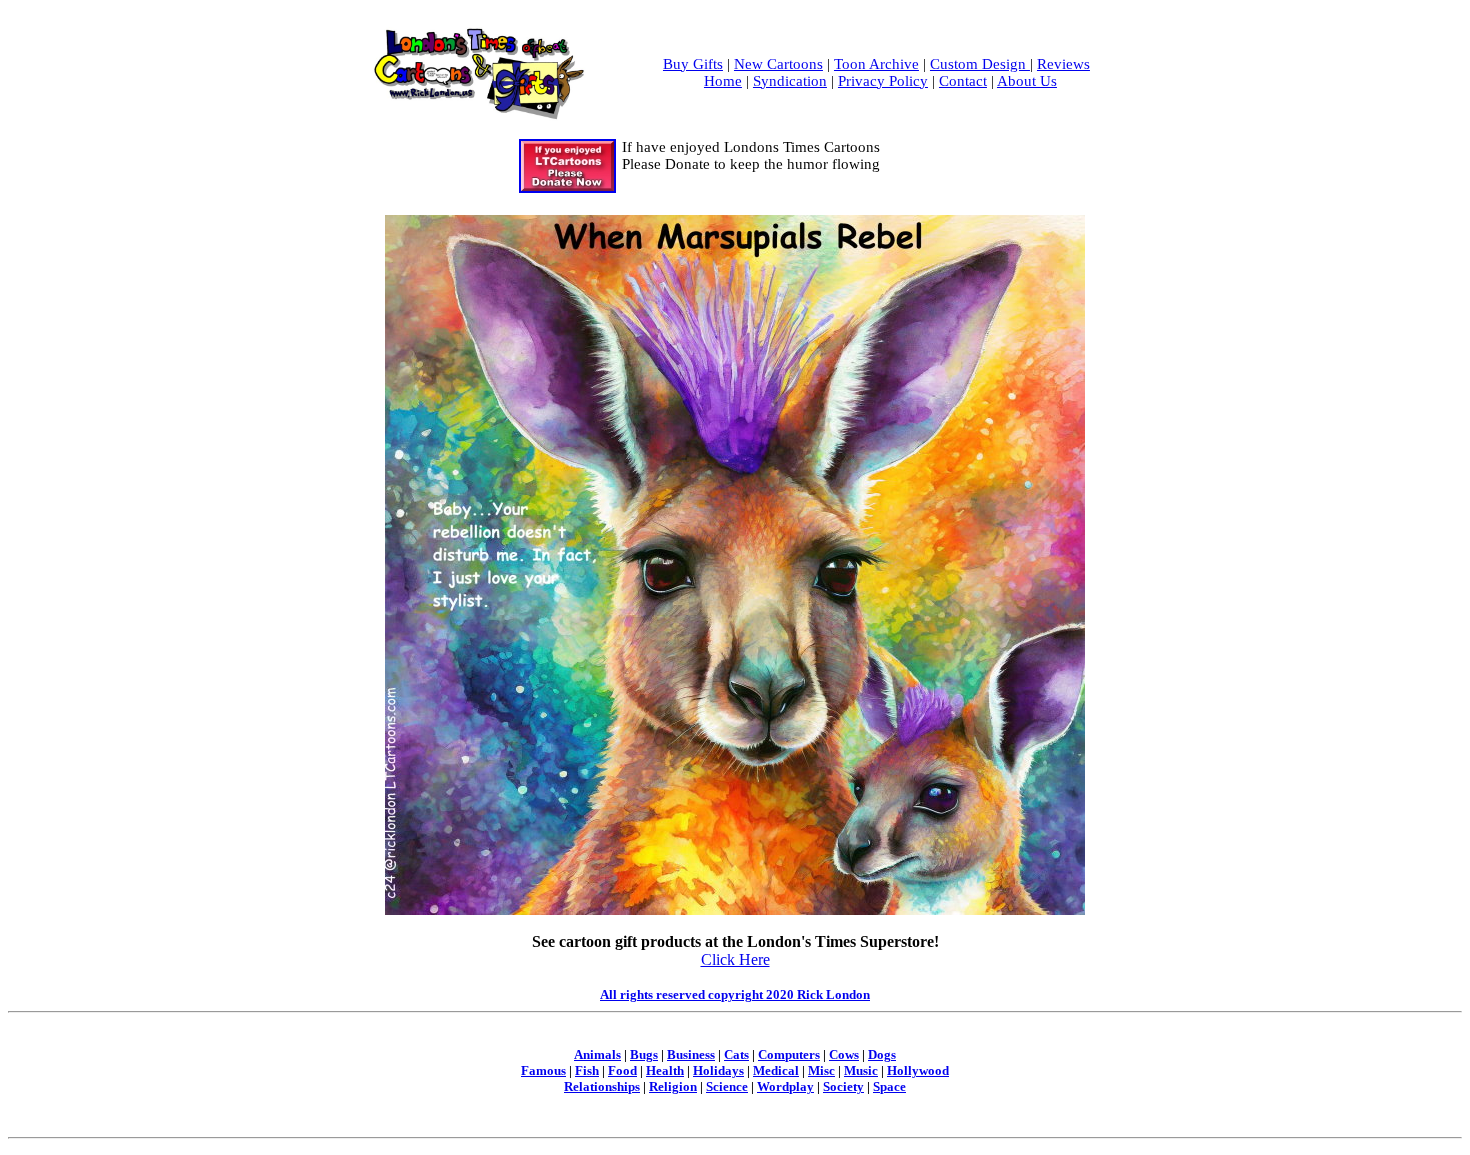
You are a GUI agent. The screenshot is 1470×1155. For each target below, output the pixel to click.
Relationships (602, 1086)
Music (861, 1070)
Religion (673, 1086)
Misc (821, 1070)
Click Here (735, 959)
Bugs (644, 1054)
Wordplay (785, 1086)
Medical (776, 1070)
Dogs (882, 1054)
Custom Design (980, 64)
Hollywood (918, 1070)
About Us (1027, 81)
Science (727, 1086)
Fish (587, 1070)
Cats (736, 1054)
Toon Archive (876, 64)
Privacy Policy (883, 81)
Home (723, 81)
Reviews (1063, 64)
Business (691, 1054)
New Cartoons (778, 64)
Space (889, 1086)
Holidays (718, 1070)
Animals (597, 1054)
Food (622, 1070)
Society (843, 1086)
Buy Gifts (693, 64)
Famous (543, 1070)
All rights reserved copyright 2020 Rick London (735, 994)
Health (665, 1070)
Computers (789, 1054)
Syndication (790, 81)
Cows (844, 1054)
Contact (963, 81)
